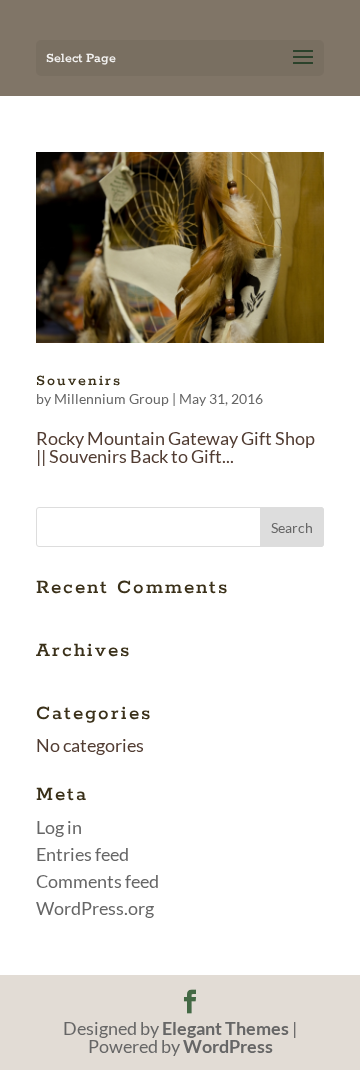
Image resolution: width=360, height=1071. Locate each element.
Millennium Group (111, 398)
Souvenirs (79, 381)
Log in (59, 827)
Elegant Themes (225, 1028)
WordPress (228, 1046)
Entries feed (82, 854)
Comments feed (97, 881)
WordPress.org (95, 908)
